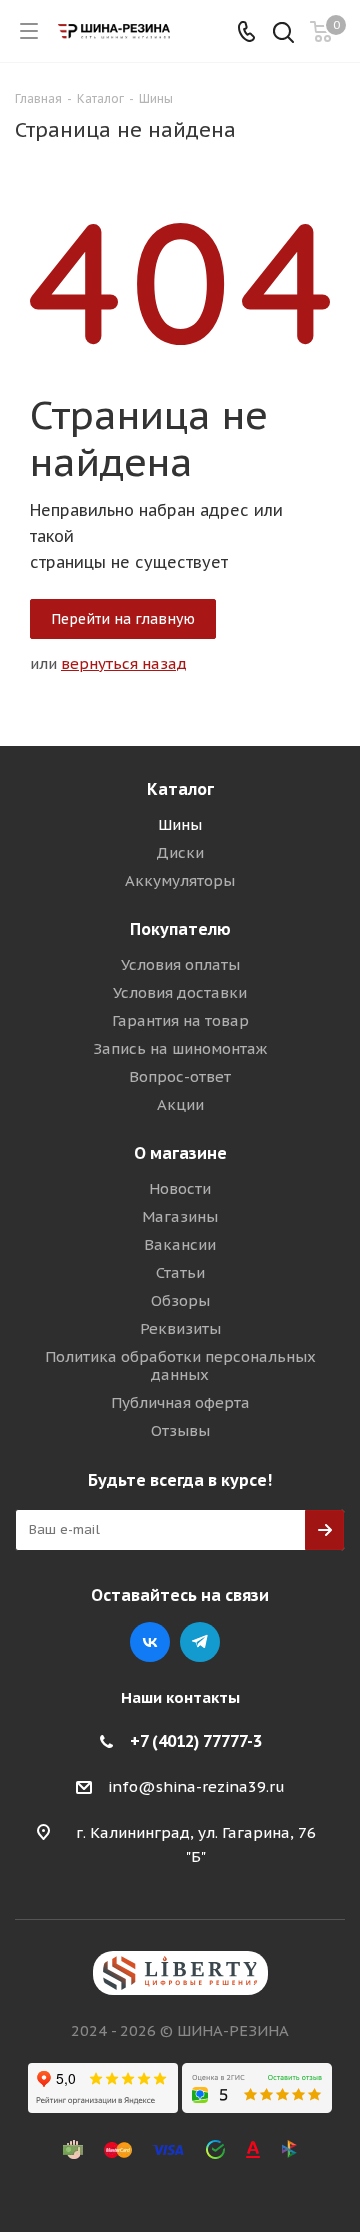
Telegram (200, 1642)
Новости (180, 1188)
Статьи (180, 1272)
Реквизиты (180, 1328)
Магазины (180, 1216)
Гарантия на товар (180, 1020)
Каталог (180, 789)
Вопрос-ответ (180, 1076)
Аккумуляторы (180, 880)
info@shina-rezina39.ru (196, 1786)
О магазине (180, 1153)
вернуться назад (124, 663)
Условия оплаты (180, 964)
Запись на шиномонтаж (180, 1048)
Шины (180, 824)
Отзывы (180, 1430)
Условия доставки (180, 992)
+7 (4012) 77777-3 (196, 1741)
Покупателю (180, 929)
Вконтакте (150, 1642)
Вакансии (180, 1244)
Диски (180, 852)
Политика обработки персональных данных (180, 1365)
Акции (180, 1104)
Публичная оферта (180, 1402)
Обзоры (180, 1300)
